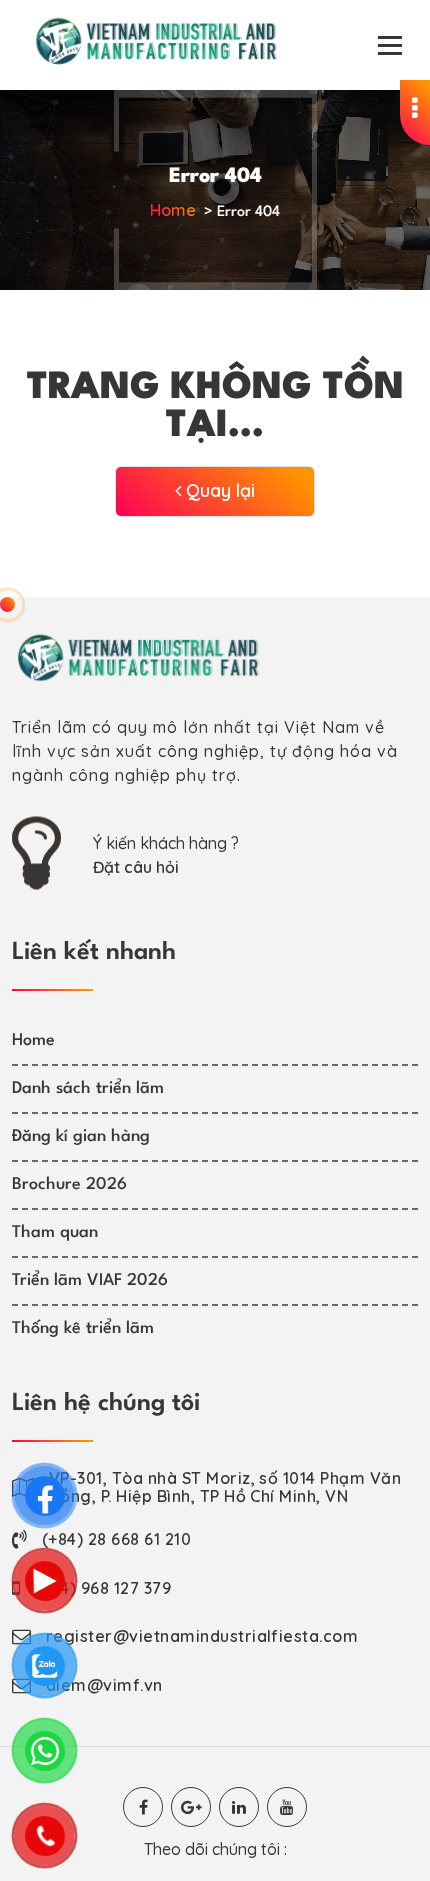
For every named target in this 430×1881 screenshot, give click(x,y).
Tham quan (55, 1232)
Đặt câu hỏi (136, 867)
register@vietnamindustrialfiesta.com (202, 1636)
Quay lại (218, 490)
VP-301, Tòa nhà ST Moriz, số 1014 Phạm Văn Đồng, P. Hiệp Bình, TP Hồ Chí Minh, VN (225, 1487)
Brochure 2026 (69, 1184)
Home (173, 210)
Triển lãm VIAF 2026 (90, 1280)
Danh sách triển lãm (88, 1088)
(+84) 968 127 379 (103, 1588)
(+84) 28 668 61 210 (116, 1539)
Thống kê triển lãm (83, 1328)
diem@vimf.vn (104, 1685)
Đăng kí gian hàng (81, 1136)
